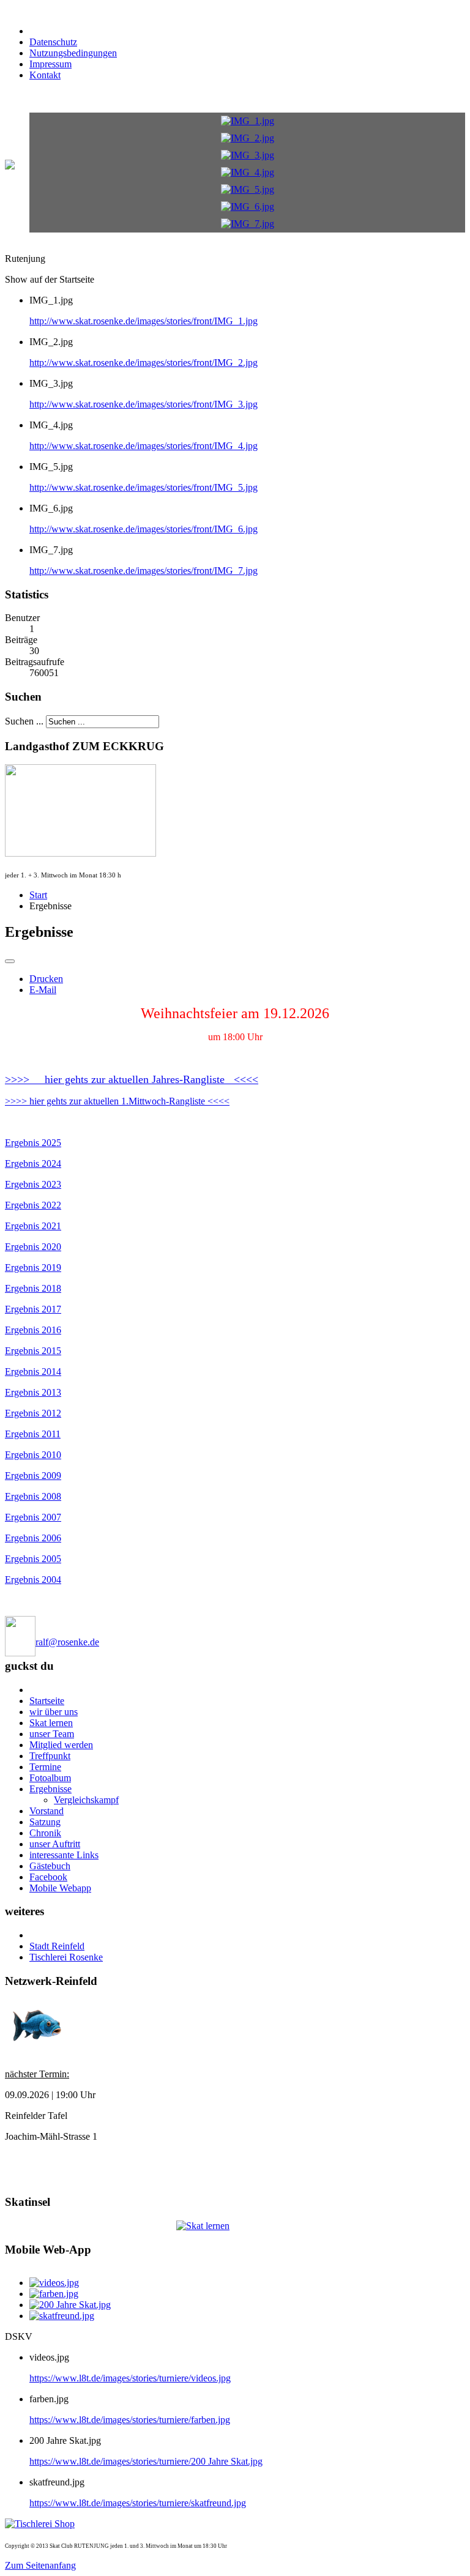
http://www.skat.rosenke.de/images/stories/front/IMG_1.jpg (144, 321)
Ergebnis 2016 (33, 1330)
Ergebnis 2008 (33, 1496)
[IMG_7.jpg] (248, 224)
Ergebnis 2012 (33, 1413)
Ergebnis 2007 (33, 1517)
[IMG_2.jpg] (248, 138)
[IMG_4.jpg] (248, 172)
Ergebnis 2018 (33, 1288)
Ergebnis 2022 (33, 1205)
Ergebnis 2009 (33, 1476)
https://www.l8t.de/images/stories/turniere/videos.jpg (130, 2378)
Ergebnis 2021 (33, 1226)
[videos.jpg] (54, 2283)
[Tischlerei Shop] (40, 2524)
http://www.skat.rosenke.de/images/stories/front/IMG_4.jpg (144, 446)
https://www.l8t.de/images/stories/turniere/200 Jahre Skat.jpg (146, 2461)
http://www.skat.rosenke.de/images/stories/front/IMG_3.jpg (144, 404)
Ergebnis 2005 (33, 1559)
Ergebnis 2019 (33, 1268)
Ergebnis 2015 (33, 1351)
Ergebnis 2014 (33, 1372)
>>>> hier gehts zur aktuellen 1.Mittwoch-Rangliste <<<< (117, 1101)
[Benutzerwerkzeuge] (10, 961)
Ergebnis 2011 (33, 1434)
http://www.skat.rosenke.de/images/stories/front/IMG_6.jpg (144, 529)
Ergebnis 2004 (33, 1580)
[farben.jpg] (54, 2294)
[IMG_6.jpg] (248, 207)
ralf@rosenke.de (67, 1642)
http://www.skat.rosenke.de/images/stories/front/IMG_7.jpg (144, 571)
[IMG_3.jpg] (248, 155)
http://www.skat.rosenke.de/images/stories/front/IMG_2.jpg (144, 363)
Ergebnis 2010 (33, 1455)
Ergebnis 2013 (33, 1392)
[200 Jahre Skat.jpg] (70, 2305)
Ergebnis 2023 (33, 1184)
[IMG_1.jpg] (248, 121)
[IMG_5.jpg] (248, 189)
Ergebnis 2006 (33, 1538)
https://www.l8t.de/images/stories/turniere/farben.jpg (130, 2420)
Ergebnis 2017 (33, 1309)
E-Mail (43, 990)
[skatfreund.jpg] (62, 2316)
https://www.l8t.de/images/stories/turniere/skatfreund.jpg (138, 2503)
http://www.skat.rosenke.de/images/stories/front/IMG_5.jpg (144, 487)
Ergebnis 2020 (33, 1247)
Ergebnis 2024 (33, 1163)
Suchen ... (24, 721)
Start (38, 895)
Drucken (46, 979)
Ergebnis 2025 (33, 1143)
